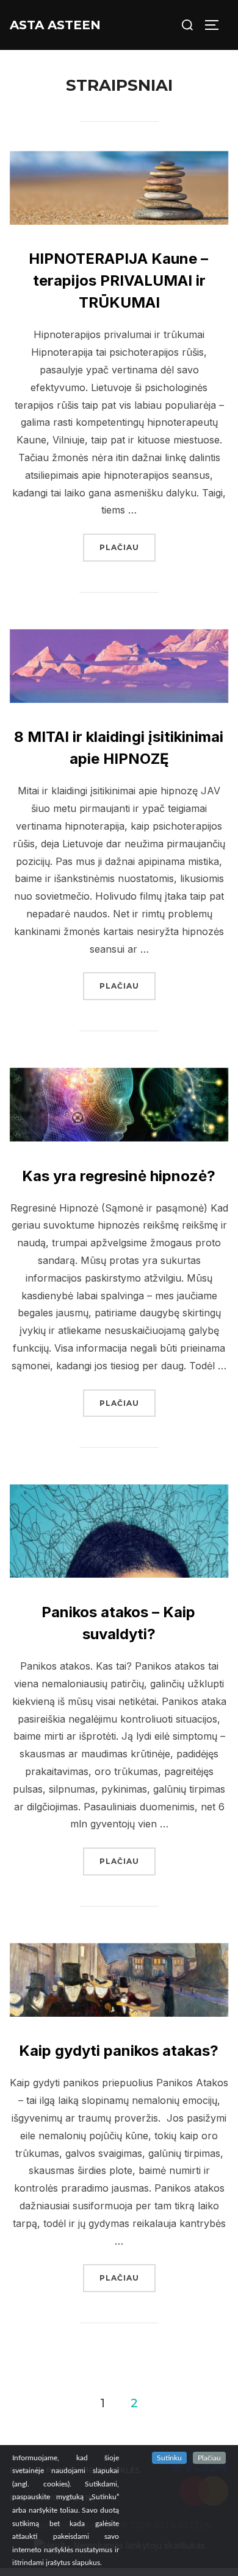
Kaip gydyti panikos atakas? (119, 2051)
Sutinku (169, 2458)
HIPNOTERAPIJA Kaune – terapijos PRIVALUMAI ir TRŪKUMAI (118, 281)
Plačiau (128, 547)
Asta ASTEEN (55, 25)
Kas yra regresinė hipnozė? (119, 1176)
